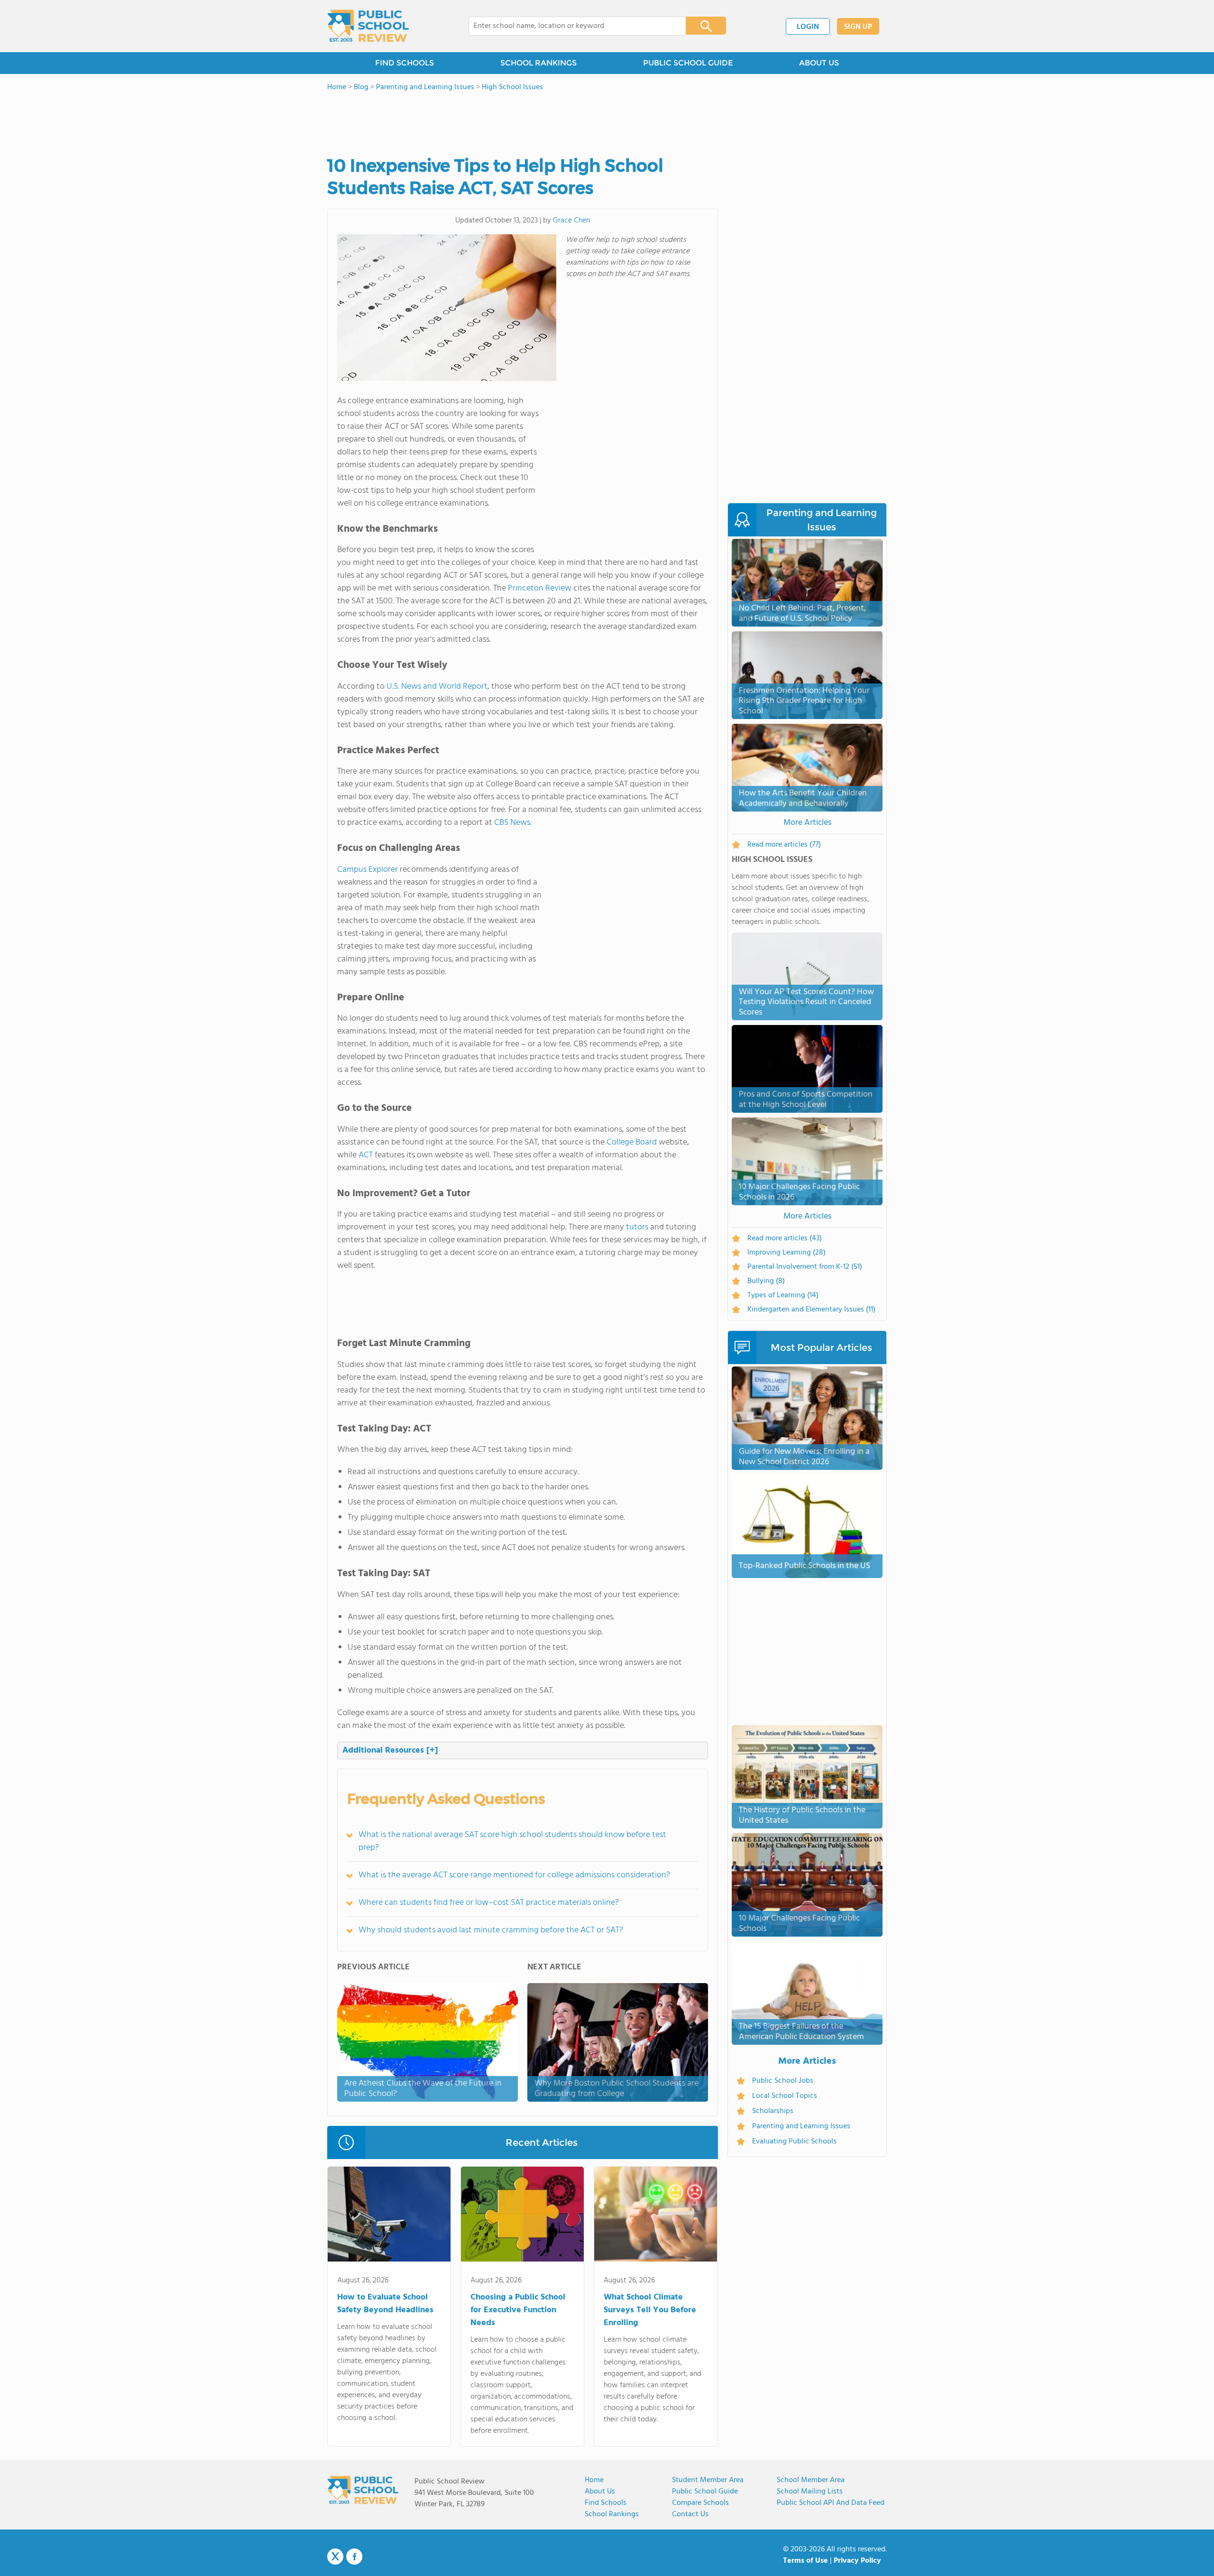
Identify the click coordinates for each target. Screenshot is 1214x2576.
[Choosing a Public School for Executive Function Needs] (522, 2216)
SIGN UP (858, 27)
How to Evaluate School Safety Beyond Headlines (385, 2304)
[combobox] (571, 26)
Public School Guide (705, 2492)
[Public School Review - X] (335, 2557)
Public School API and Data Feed (831, 2503)
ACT (366, 1155)
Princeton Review (540, 588)
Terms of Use (805, 2561)
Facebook (354, 2557)
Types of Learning (783, 1295)
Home (594, 2480)
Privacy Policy (857, 2561)
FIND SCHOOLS (405, 63)
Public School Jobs (783, 2081)
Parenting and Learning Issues (801, 2126)
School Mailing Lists (810, 2492)
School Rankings (612, 2514)
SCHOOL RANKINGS (538, 63)
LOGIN (808, 27)
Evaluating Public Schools (794, 2142)
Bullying (766, 1281)
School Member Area (811, 2480)
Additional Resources (390, 1750)
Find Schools (606, 2503)
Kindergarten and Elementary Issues (811, 1310)
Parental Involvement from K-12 (805, 1267)
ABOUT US (819, 63)
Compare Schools (700, 2503)
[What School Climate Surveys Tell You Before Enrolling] (656, 2216)
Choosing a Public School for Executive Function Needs (518, 2310)
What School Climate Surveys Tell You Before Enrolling (650, 2310)
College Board (632, 1142)
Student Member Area (708, 2480)
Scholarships (773, 2111)
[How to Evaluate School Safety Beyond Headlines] (389, 2216)
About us (600, 2492)
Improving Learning (786, 1253)
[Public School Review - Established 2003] (368, 26)
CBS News (512, 823)
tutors (637, 1227)
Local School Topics (785, 2096)
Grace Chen (571, 221)
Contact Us (690, 2514)
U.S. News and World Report (437, 687)
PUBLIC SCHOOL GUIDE (688, 63)
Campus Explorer (368, 870)
